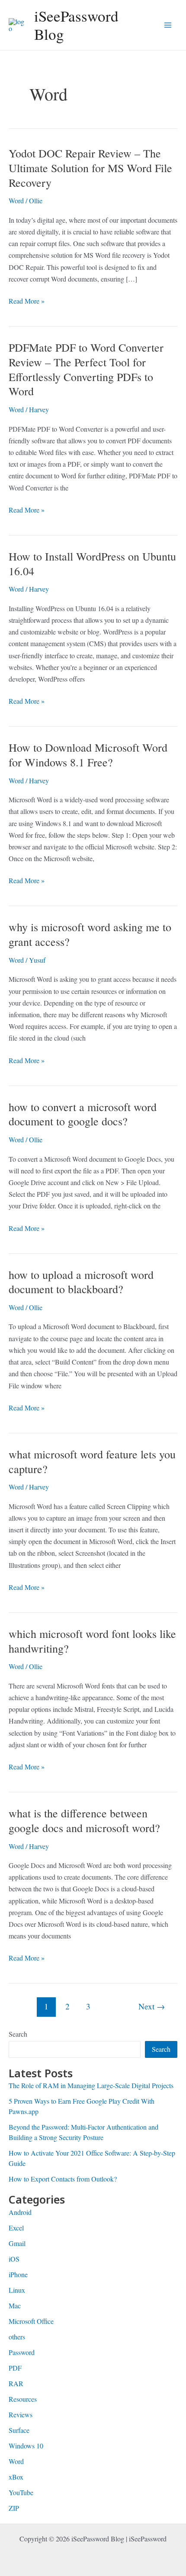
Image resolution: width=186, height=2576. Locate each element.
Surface (19, 2430)
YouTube (21, 2492)
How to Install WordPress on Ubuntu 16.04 (92, 564)
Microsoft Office (31, 2321)
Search (18, 2034)
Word (16, 200)
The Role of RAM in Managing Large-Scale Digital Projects (91, 2085)
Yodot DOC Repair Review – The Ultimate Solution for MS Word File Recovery (90, 168)
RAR (16, 2383)
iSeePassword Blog (76, 25)
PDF (15, 2368)
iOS (14, 2259)
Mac (15, 2305)
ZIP (14, 2508)
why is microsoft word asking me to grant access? (90, 934)
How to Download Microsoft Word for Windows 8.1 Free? (88, 755)
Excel (16, 2228)
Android (20, 2212)
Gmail (17, 2243)
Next (152, 2006)
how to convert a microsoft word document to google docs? (83, 1114)
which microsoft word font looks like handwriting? (92, 1641)
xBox (16, 2477)
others (17, 2337)
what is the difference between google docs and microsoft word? (84, 1820)
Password (22, 2352)
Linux (17, 2290)
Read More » (27, 301)
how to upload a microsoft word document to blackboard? (81, 1282)
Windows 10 (26, 2446)
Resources (23, 2399)
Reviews (21, 2414)
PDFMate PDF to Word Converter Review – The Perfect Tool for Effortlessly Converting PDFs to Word (86, 369)
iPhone (18, 2274)
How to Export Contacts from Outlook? (63, 2179)
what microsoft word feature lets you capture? (92, 1461)
